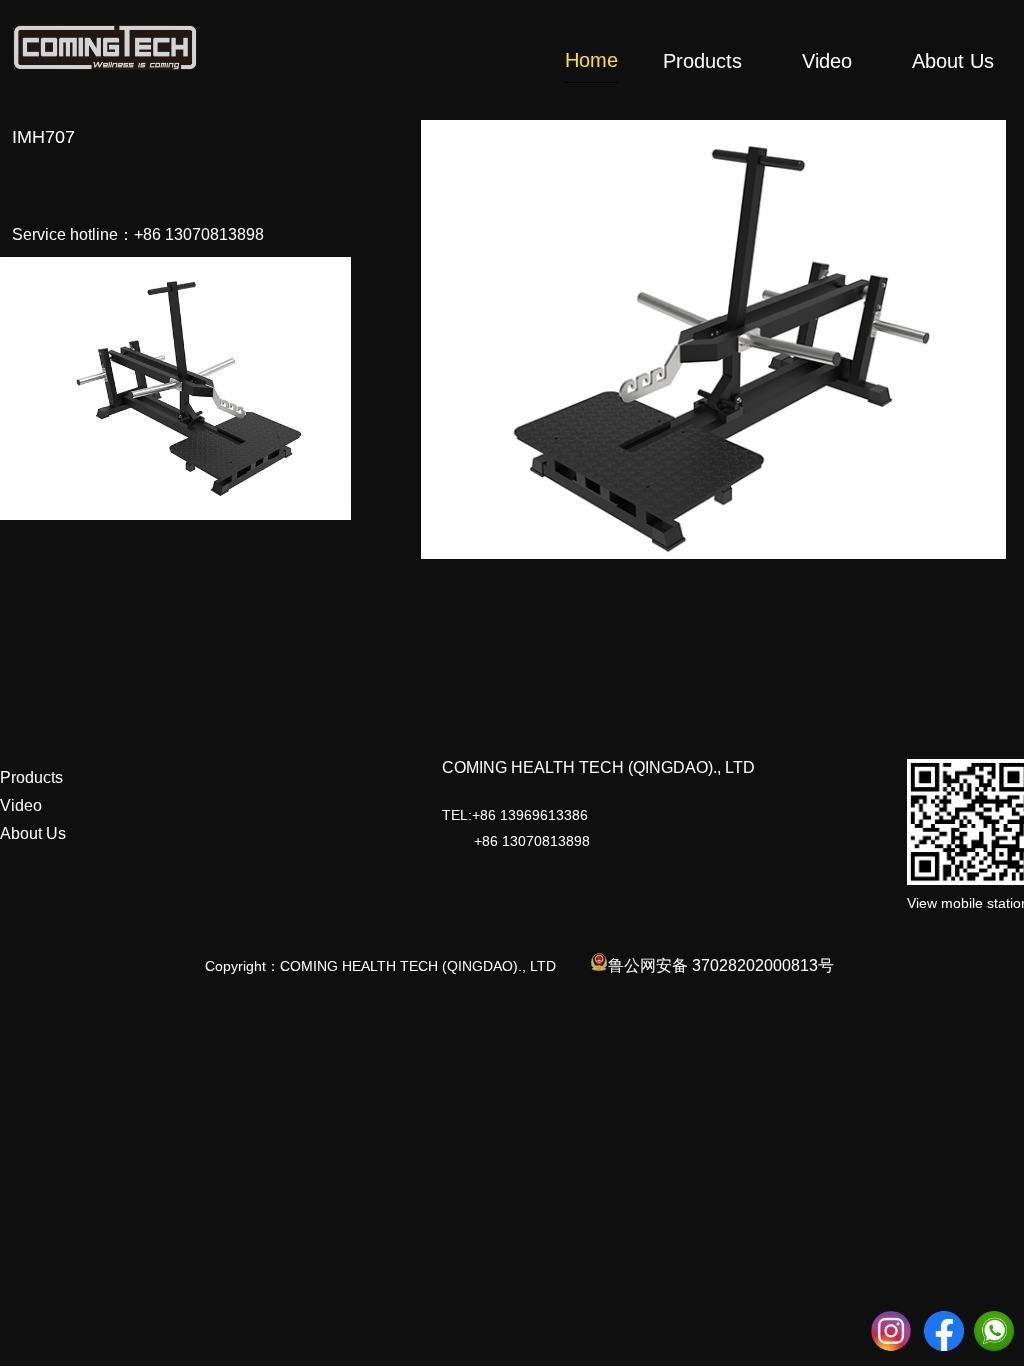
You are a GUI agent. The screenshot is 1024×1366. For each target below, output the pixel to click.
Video (21, 805)
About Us (33, 833)
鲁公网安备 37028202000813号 (721, 965)
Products (31, 777)
